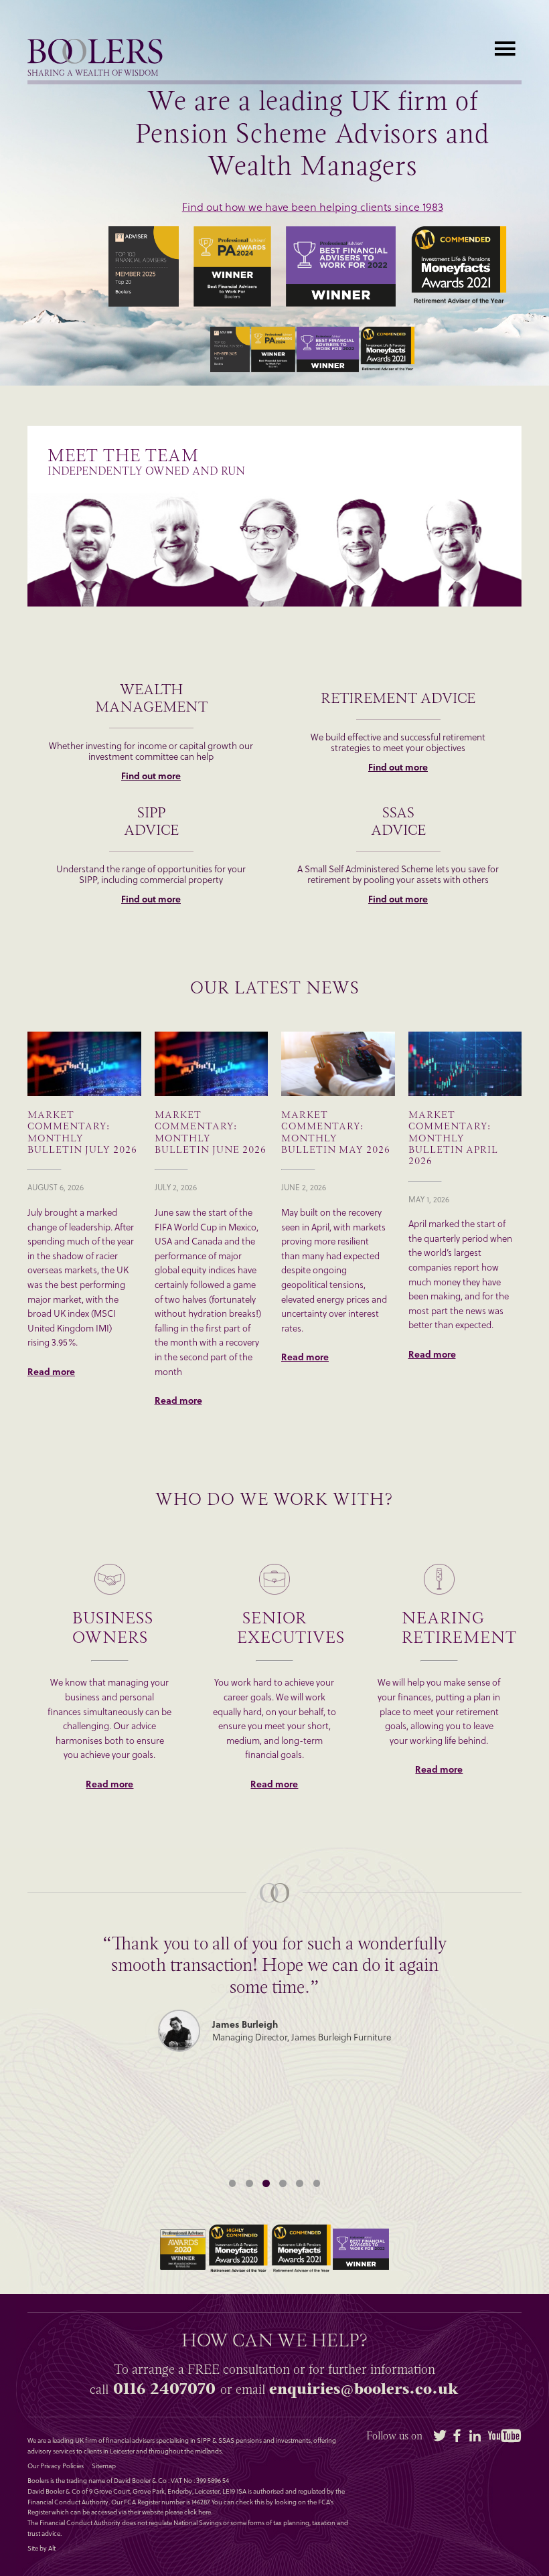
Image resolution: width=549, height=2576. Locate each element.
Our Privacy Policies (56, 2466)
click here (198, 2512)
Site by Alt (42, 2549)
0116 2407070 (164, 2389)
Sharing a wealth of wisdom (93, 74)
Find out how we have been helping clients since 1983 (313, 207)
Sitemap (104, 2466)
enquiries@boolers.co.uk (364, 2389)
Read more (51, 1372)
